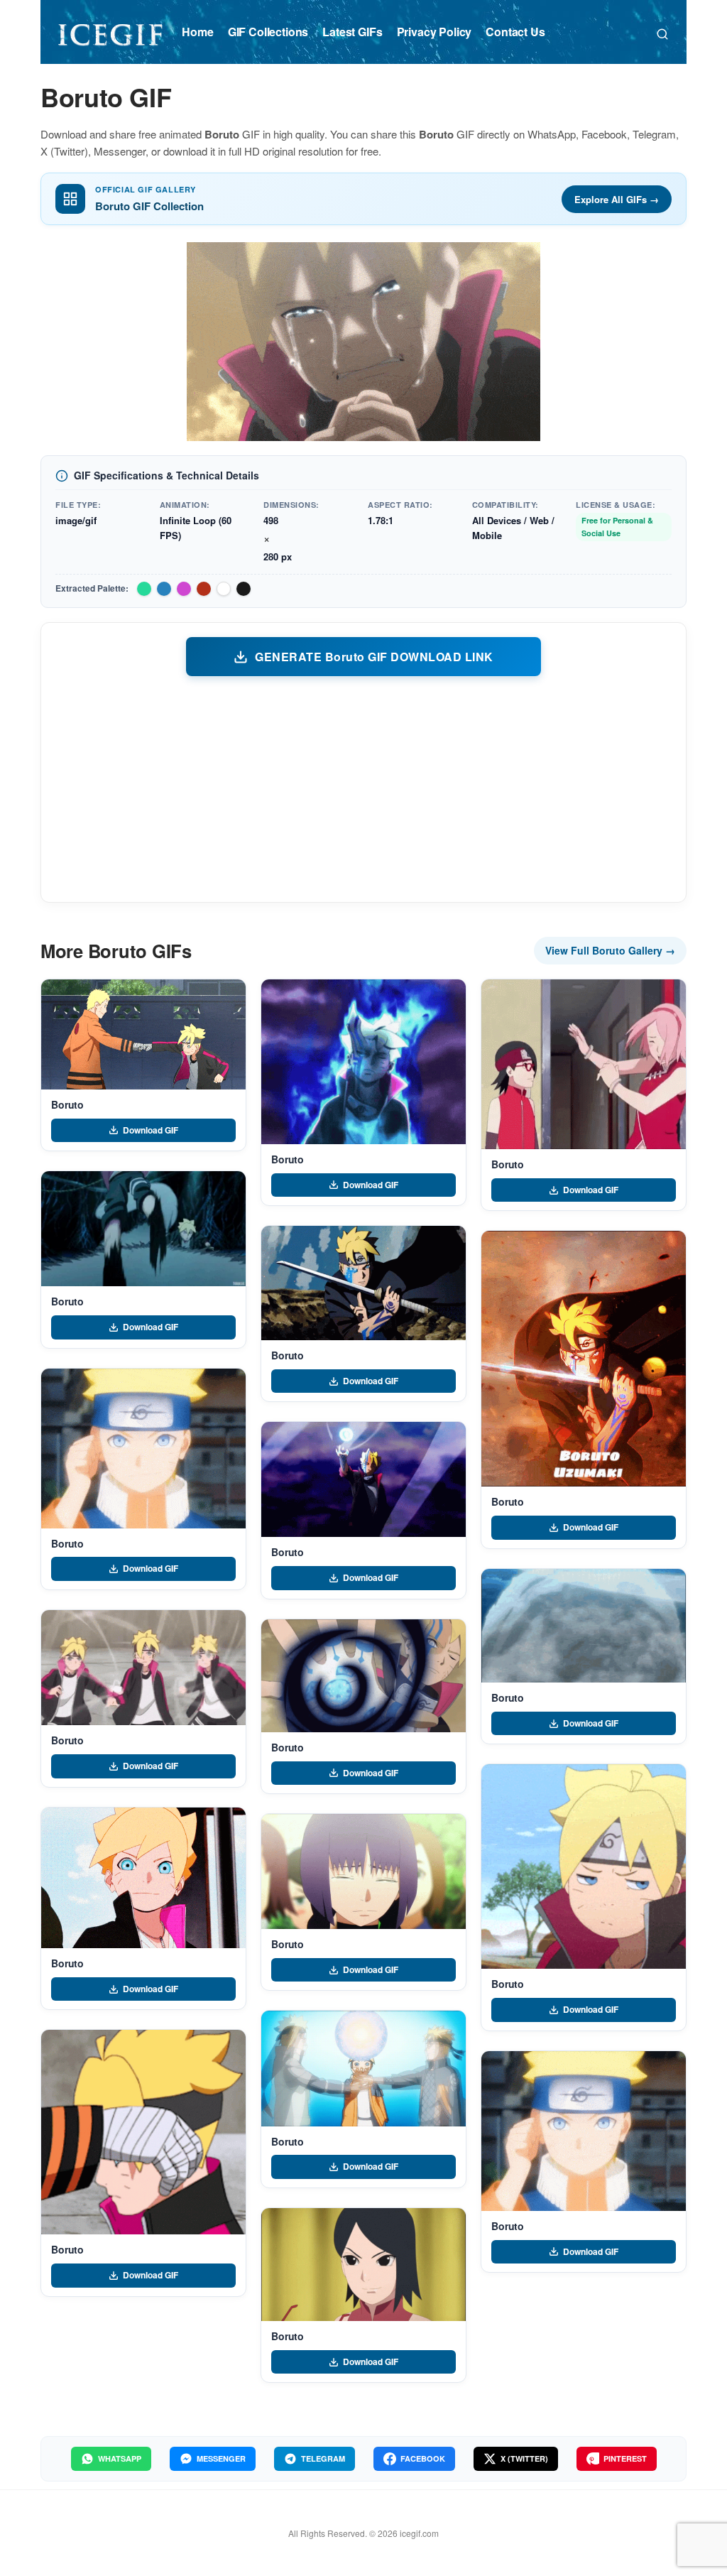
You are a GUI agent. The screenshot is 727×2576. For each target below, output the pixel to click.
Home (197, 32)
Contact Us (515, 32)
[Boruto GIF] (143, 1034)
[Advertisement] (363, 788)
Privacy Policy (434, 32)
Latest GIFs (352, 32)
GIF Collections (268, 32)
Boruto (67, 1104)
